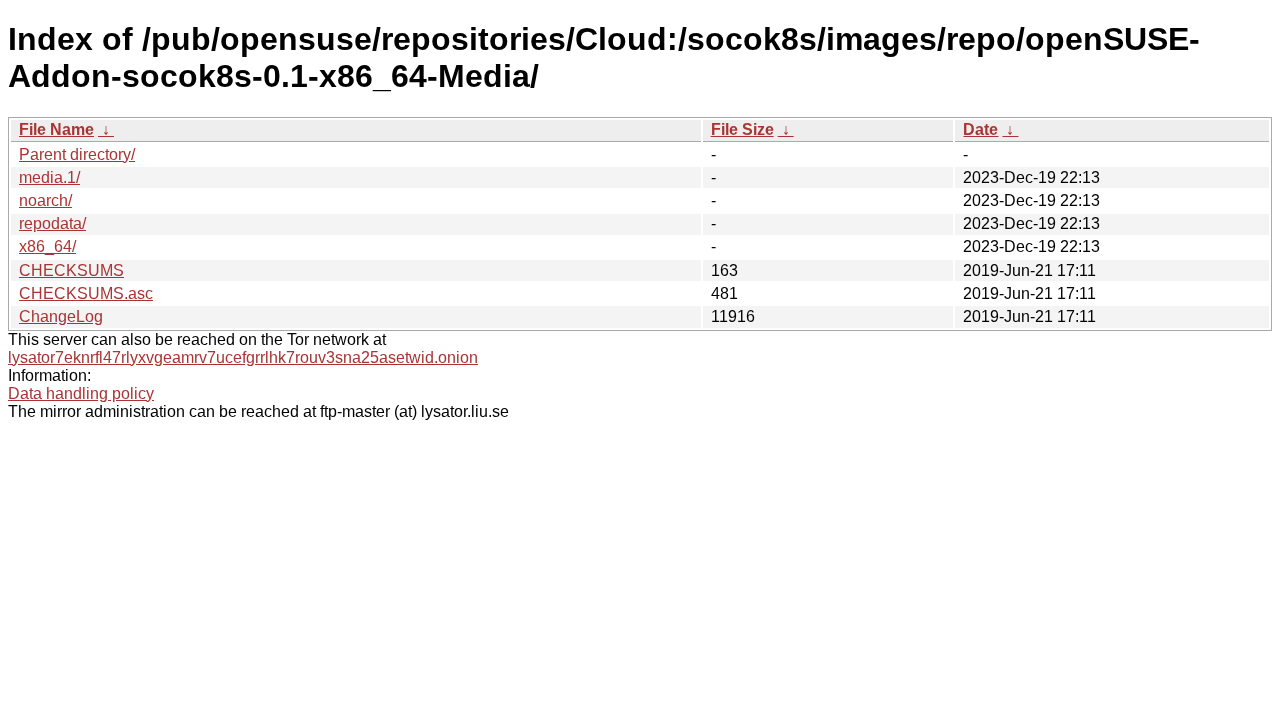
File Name (56, 129)
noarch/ (45, 200)
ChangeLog (61, 316)
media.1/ (49, 177)
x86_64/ (47, 246)
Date (980, 129)
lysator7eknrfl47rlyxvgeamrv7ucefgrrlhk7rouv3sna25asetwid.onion (243, 357)
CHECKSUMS (71, 270)
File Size (742, 129)
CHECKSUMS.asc (86, 293)
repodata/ (52, 223)
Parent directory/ (77, 154)
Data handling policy (81, 393)
